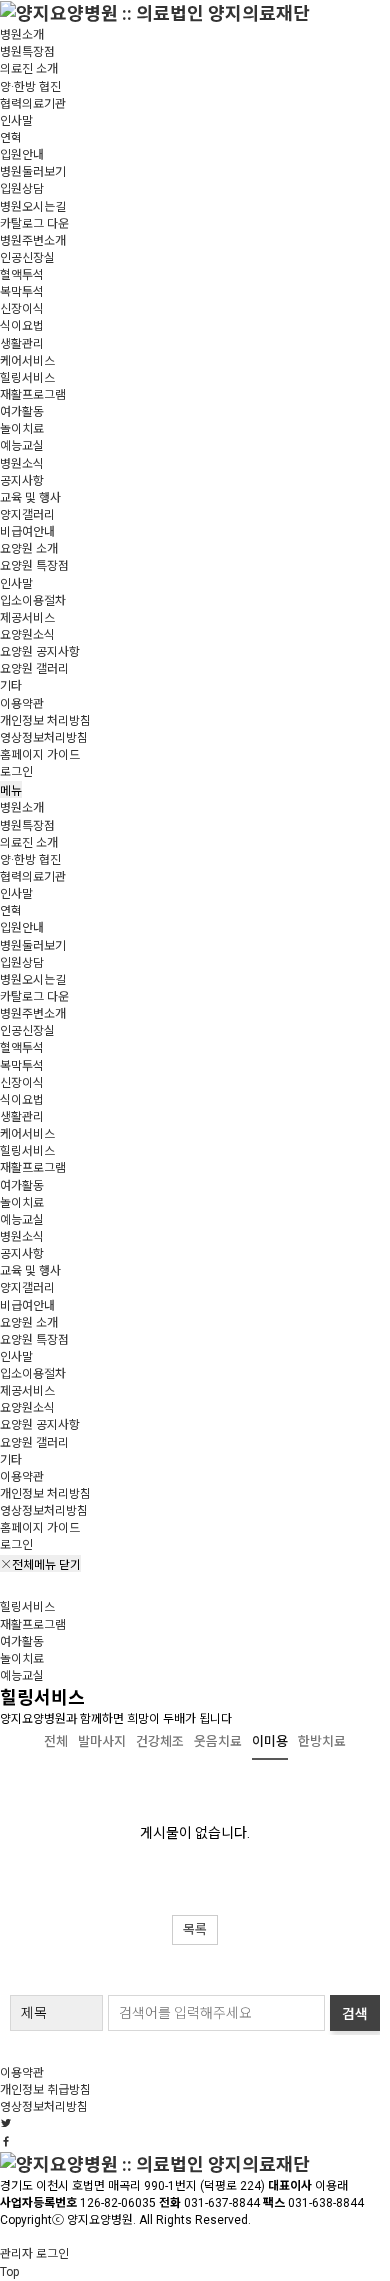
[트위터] (6, 2124)
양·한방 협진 (30, 87)
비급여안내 (27, 532)
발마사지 (102, 1741)
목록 (195, 1929)
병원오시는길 (33, 207)
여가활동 (22, 412)
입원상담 (22, 189)
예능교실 (22, 446)
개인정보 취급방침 (45, 2090)
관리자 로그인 (34, 2254)
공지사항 (22, 481)
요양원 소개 (29, 549)
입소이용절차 (33, 601)
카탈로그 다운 (34, 224)
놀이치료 (22, 429)
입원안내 (22, 155)
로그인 (16, 772)
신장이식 (22, 309)
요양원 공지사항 (40, 652)
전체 (56, 1741)
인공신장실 (27, 258)
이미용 (270, 1741)
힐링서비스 (27, 378)
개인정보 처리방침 (45, 721)
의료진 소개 (29, 69)
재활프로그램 (33, 395)
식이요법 (22, 326)
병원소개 (22, 35)
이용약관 (22, 704)
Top (9, 2272)
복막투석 (22, 292)
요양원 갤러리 (34, 669)
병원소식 (22, 464)
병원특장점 (27, 52)
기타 (11, 686)
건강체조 (160, 1741)
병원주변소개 (33, 241)
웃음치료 (218, 1741)
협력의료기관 (33, 104)
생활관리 (22, 344)
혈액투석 (22, 275)
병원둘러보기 (33, 172)
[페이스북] (6, 2142)
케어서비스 (27, 361)
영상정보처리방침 (44, 738)
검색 (355, 2014)
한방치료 (322, 1741)
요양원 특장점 (34, 566)
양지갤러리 (27, 515)
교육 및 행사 (30, 498)
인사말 (16, 121)
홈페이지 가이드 (40, 755)
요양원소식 (27, 635)
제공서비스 (27, 618)
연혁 (11, 138)
